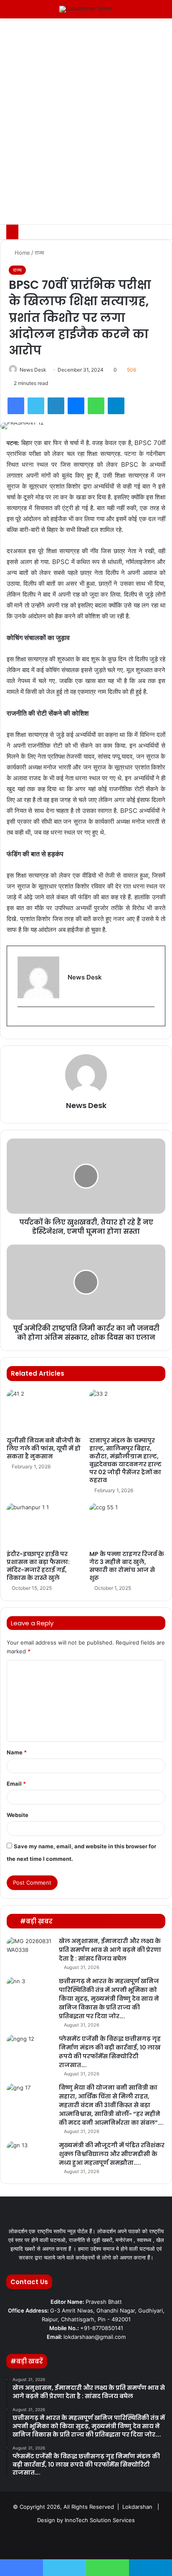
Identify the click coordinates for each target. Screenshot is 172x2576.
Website (18, 1815)
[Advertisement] (86, 134)
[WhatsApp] (96, 406)
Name (17, 1752)
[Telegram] (116, 406)
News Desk (33, 370)
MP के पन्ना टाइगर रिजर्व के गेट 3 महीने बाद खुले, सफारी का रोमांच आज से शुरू (127, 1566)
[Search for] (162, 12)
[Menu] (10, 12)
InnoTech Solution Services (100, 2520)
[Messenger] (76, 406)
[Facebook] (16, 406)
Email (16, 1784)
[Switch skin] (147, 12)
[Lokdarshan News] (86, 9)
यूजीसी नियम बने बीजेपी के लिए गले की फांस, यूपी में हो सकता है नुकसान (44, 1448)
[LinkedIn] (56, 406)
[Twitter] (36, 406)
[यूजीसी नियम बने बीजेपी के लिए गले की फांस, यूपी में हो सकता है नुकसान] (45, 1411)
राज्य (39, 253)
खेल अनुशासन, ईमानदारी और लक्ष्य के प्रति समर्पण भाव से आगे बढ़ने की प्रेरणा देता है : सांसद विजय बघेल (110, 1950)
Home (21, 253)
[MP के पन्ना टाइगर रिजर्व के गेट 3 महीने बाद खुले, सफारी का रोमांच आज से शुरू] (127, 1525)
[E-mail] (21, 1020)
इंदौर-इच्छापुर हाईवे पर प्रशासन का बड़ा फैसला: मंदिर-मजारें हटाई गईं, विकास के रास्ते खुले (38, 1566)
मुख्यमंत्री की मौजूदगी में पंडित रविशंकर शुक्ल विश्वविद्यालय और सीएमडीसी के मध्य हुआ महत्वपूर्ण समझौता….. (112, 2154)
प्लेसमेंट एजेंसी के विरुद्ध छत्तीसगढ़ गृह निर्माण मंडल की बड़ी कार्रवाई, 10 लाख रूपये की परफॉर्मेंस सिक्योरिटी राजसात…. (110, 2052)
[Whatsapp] (126, 2541)
